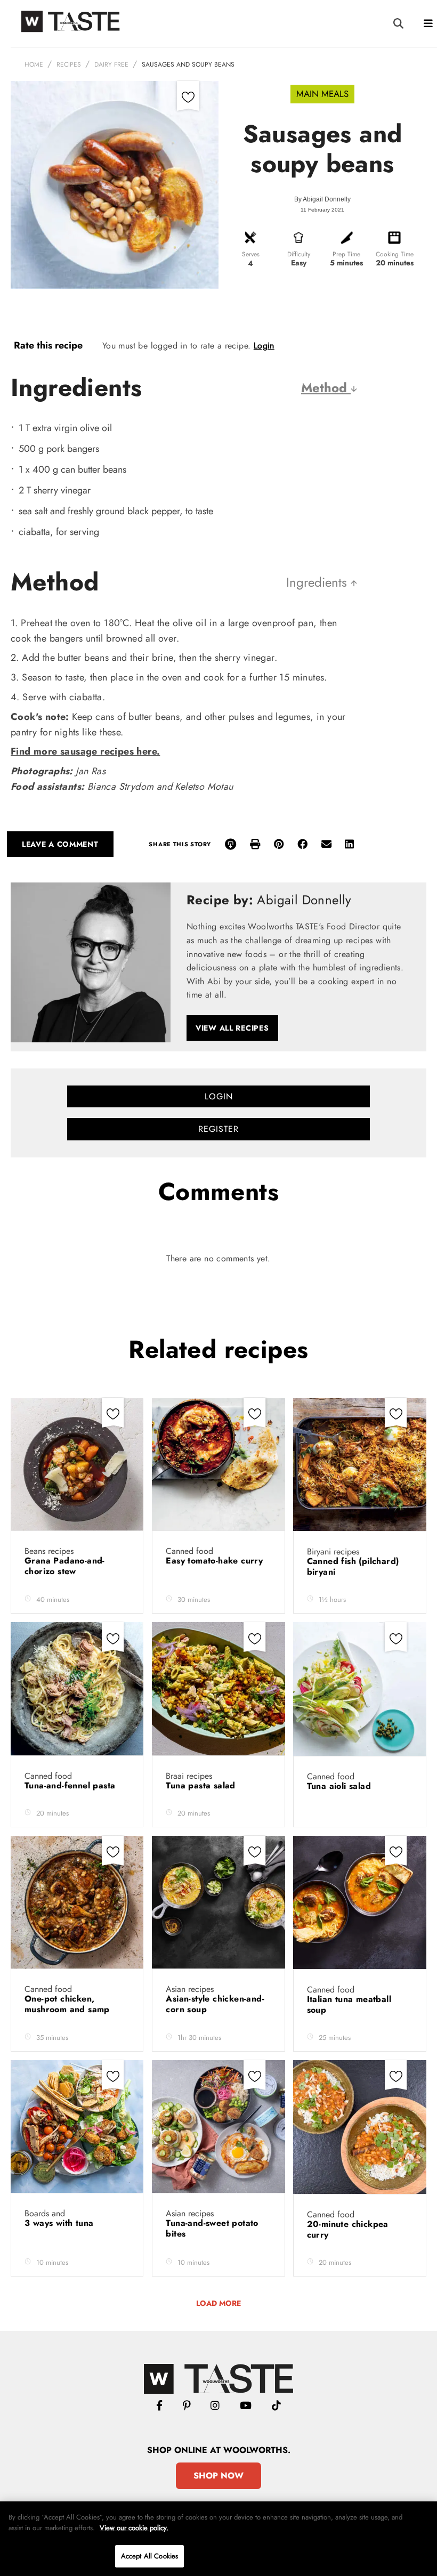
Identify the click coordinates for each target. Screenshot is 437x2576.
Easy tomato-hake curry (216, 1561)
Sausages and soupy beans (188, 64)
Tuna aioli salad (341, 1786)
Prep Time (346, 254)
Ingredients (318, 582)
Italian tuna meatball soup (349, 2004)
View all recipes (232, 1028)
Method (326, 388)
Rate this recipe (48, 345)
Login (264, 346)
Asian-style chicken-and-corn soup (215, 2004)
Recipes (69, 64)
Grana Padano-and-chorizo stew (65, 1566)
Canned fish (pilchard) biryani (353, 1566)
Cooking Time (395, 254)
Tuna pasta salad (202, 1785)
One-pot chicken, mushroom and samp (68, 2004)
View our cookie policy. (134, 2528)
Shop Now (218, 2476)
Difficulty (299, 254)
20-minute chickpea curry (348, 2229)
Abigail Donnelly (327, 199)
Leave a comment (60, 844)
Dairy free (111, 64)
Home (34, 64)
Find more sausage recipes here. (85, 751)
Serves (251, 254)
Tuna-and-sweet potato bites (212, 2228)
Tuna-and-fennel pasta (71, 1785)
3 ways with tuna (60, 2223)
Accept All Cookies (149, 2556)
